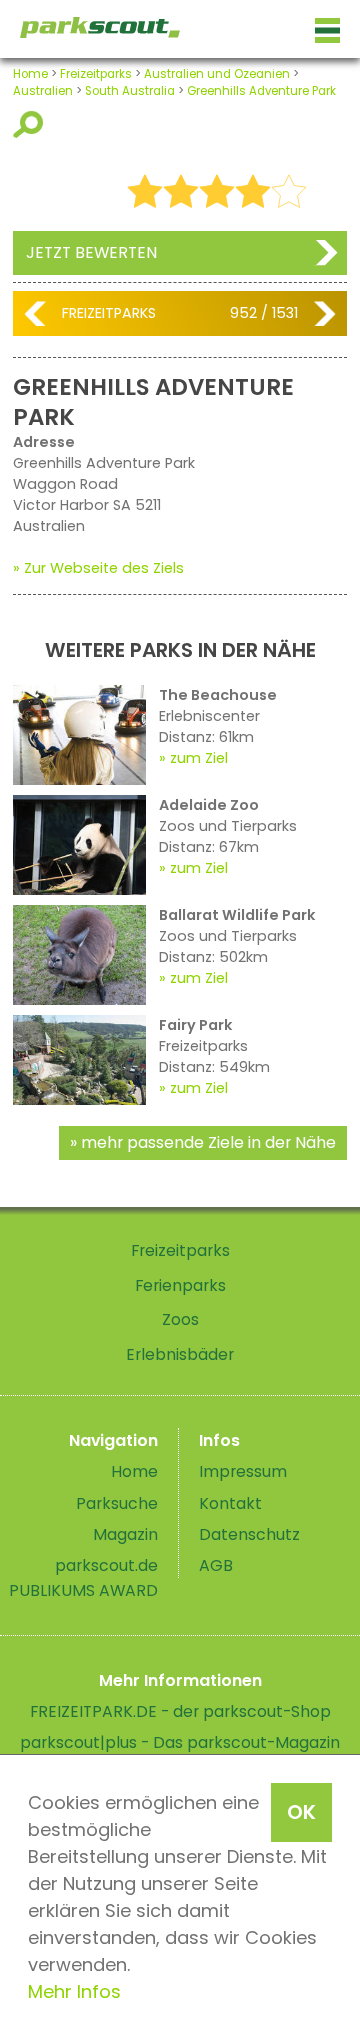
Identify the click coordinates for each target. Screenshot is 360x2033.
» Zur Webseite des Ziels (98, 568)
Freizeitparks (96, 74)
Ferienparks (180, 1285)
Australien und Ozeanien (217, 74)
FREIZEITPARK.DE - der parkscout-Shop (180, 1711)
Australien (43, 91)
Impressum (243, 1471)
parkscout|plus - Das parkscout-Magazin (180, 1742)
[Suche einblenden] (31, 124)
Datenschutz (249, 1534)
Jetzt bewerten (91, 252)
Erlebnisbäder (180, 1354)
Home (30, 74)
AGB (216, 1565)
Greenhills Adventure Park (261, 91)
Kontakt (230, 1503)
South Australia (130, 91)
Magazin (125, 1534)
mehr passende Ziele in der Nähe (208, 1142)
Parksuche (117, 1503)
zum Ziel (199, 758)
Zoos (180, 1319)
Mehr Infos (74, 1991)
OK (301, 1812)
